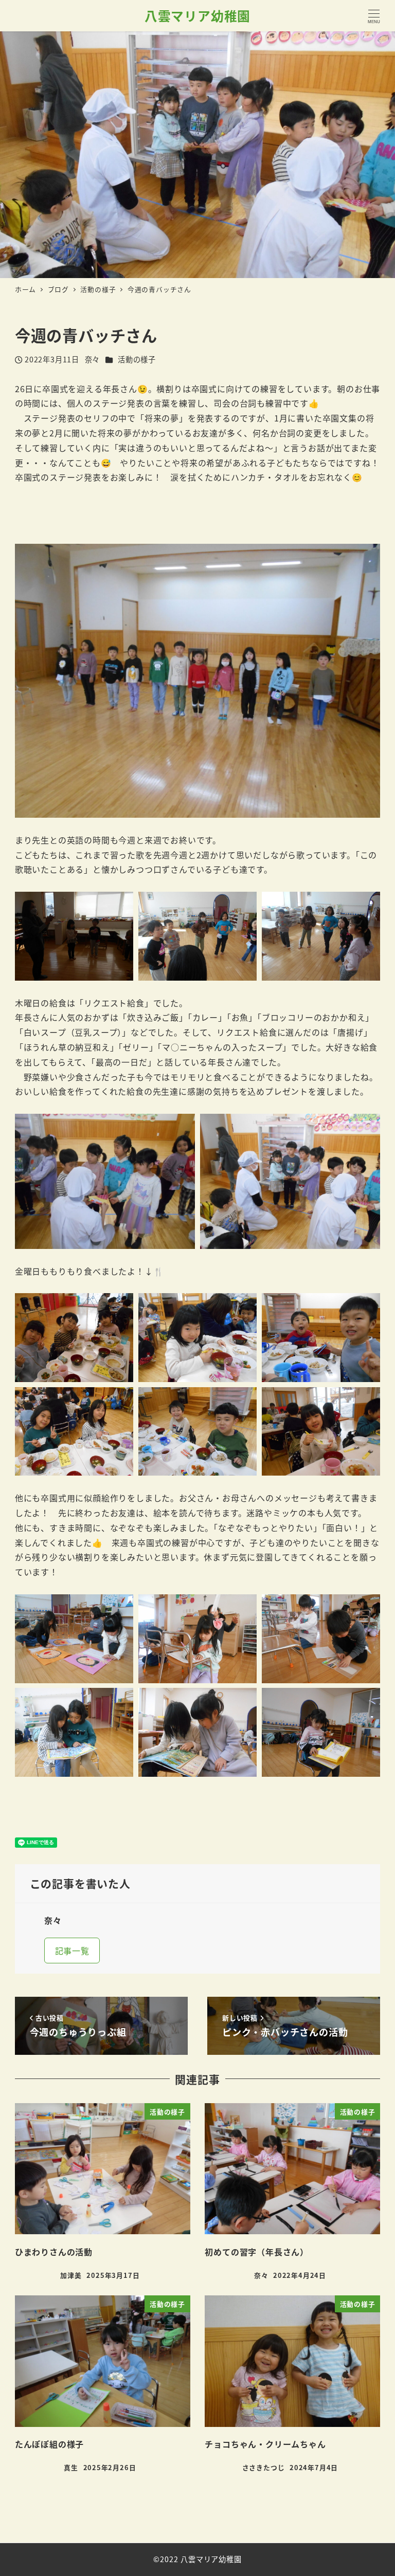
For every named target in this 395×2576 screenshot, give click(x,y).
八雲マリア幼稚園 (197, 15)
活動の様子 (137, 359)
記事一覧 (72, 1951)
